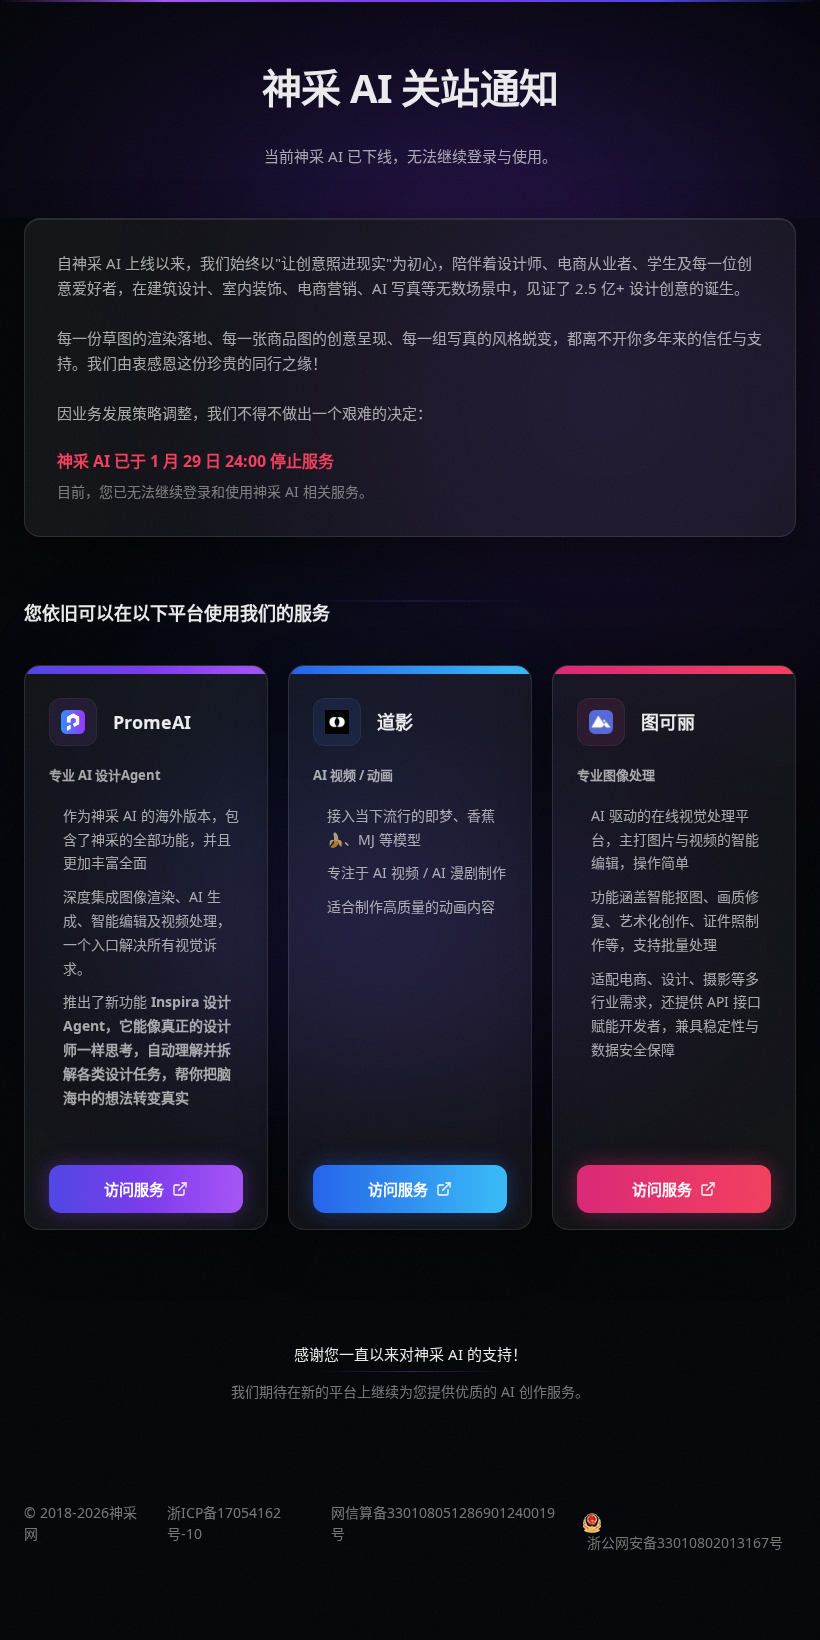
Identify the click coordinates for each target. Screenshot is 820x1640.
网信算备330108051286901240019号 (443, 1523)
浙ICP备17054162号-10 (224, 1523)
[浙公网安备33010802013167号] (689, 1523)
